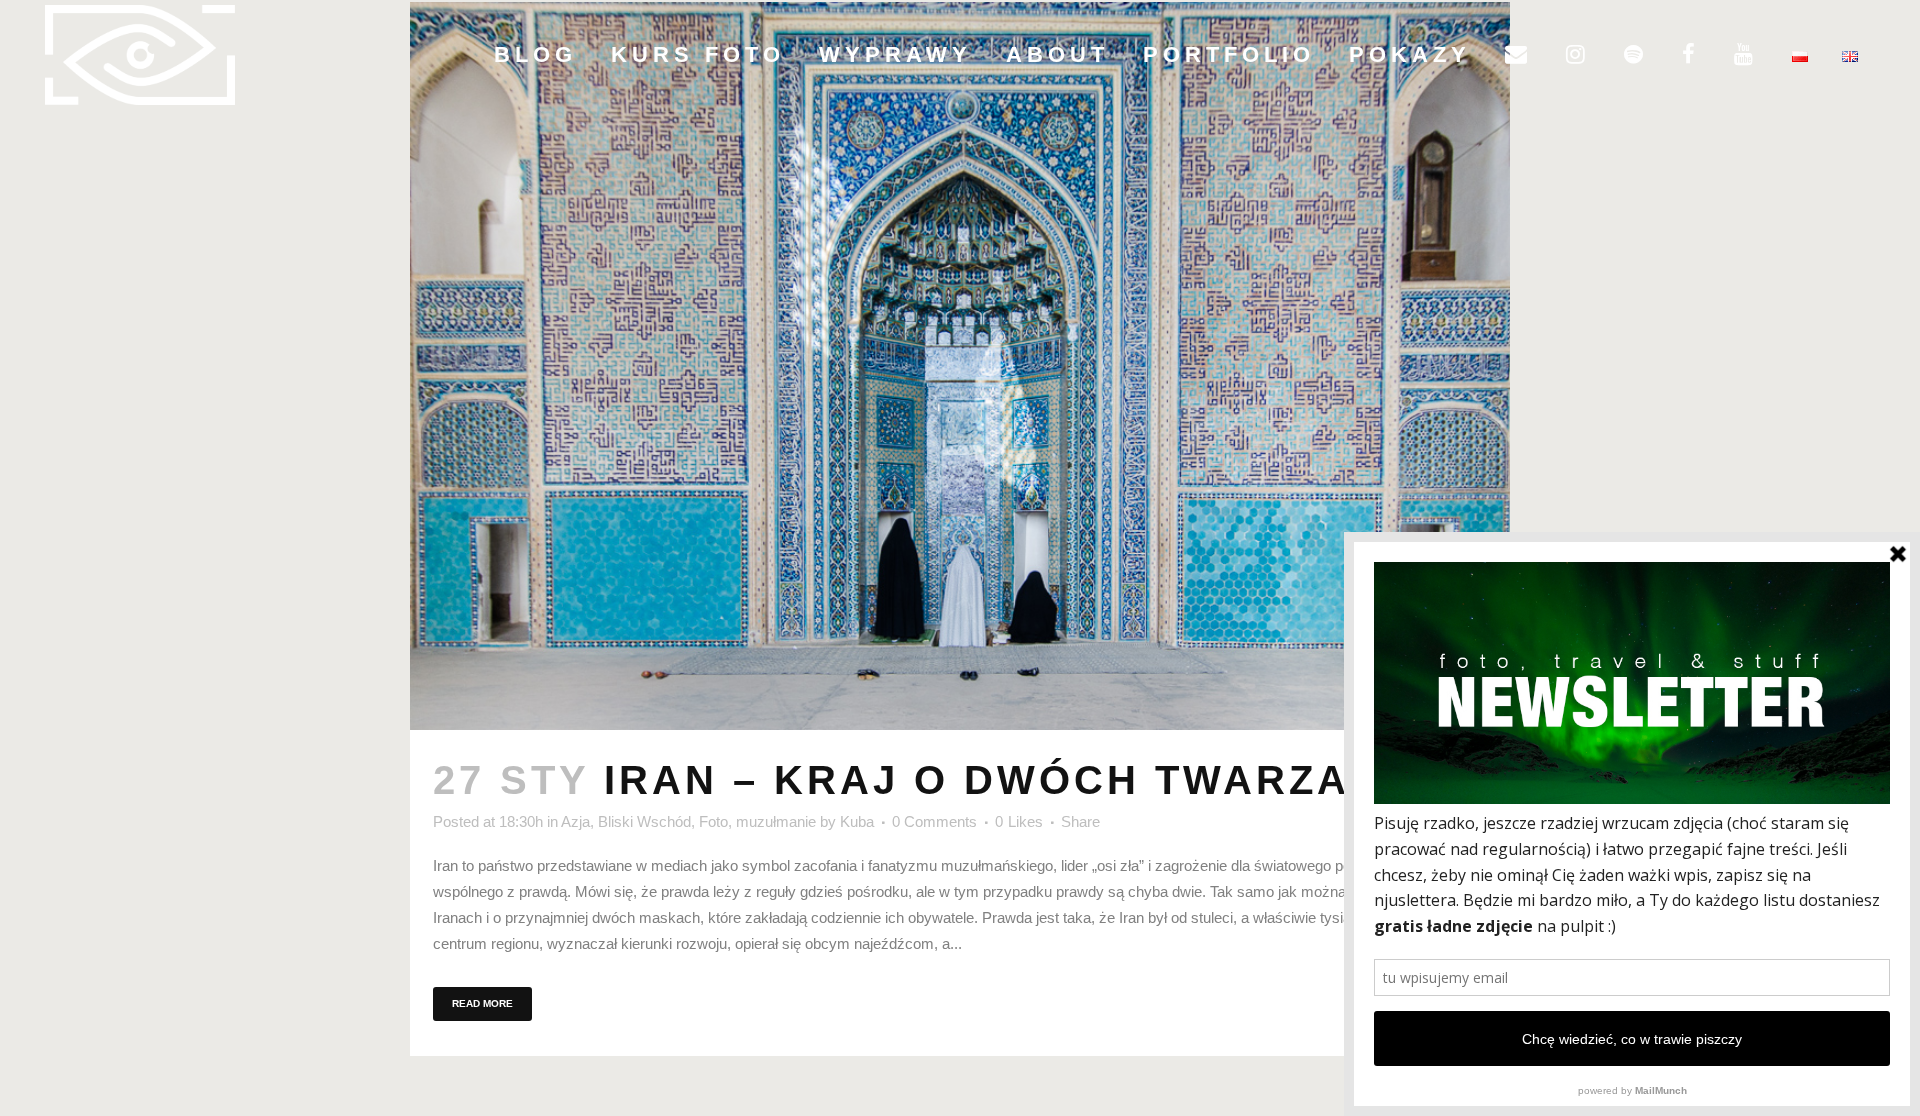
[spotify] (1636, 55)
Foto (713, 821)
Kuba (857, 821)
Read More (482, 1003)
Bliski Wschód (644, 821)
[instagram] (1578, 55)
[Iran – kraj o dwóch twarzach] (960, 366)
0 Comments (934, 821)
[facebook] (1691, 55)
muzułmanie (776, 821)
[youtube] (1746, 55)
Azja (575, 821)
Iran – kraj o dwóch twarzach (1010, 780)
